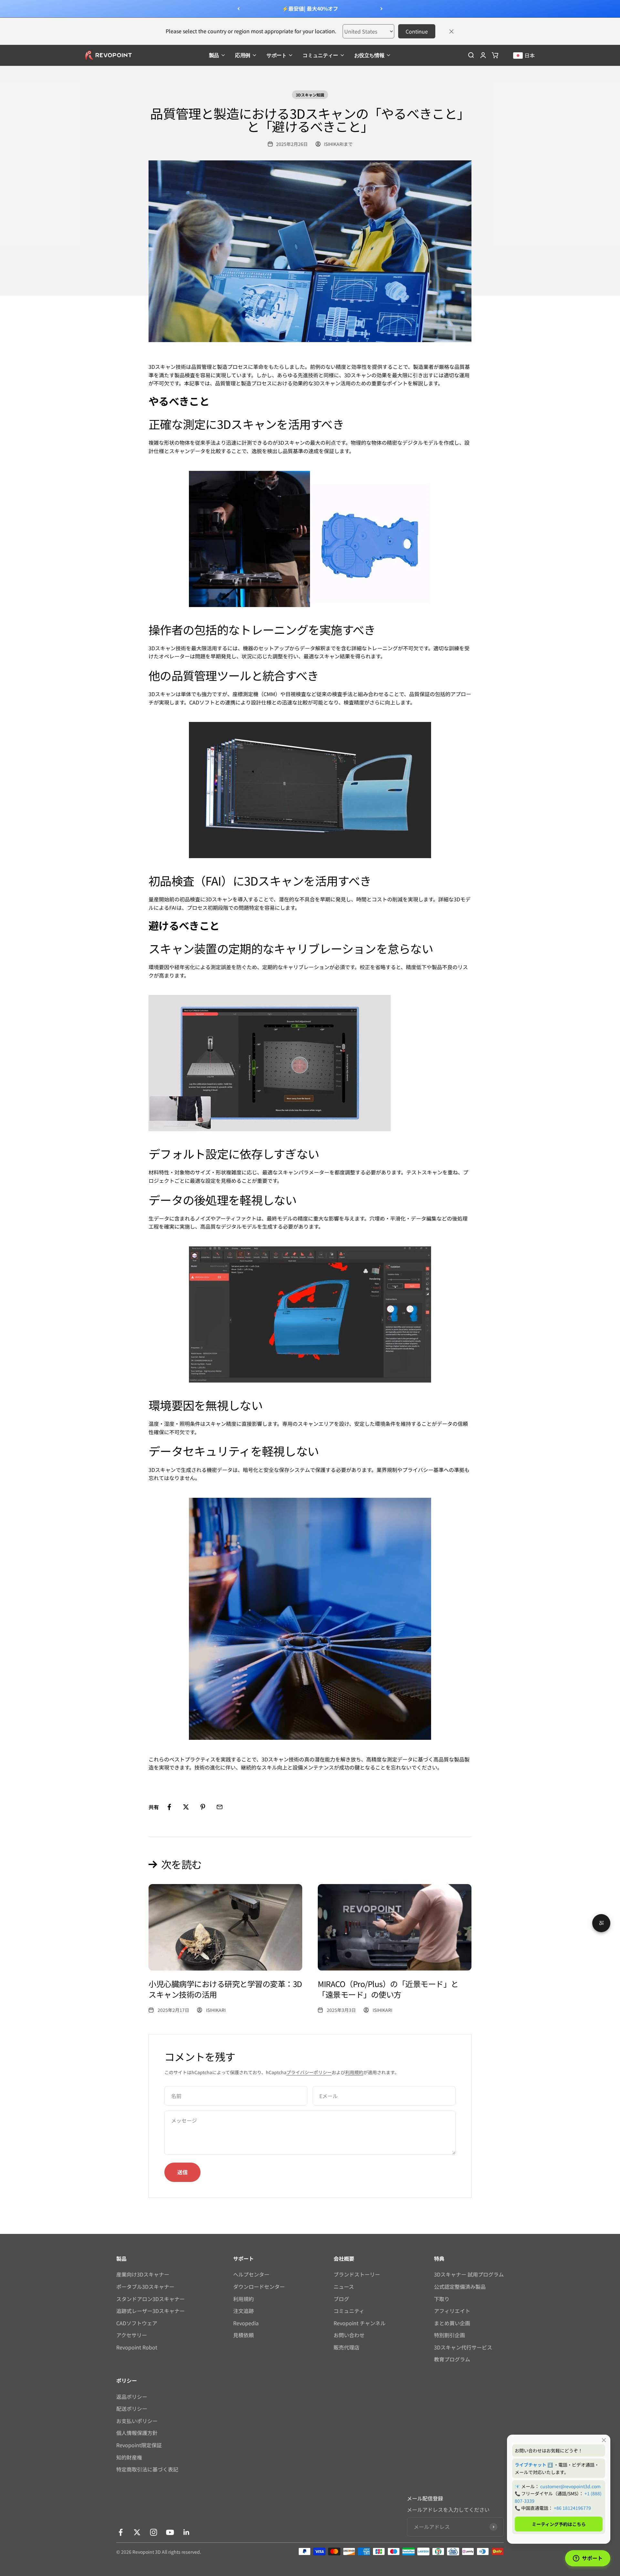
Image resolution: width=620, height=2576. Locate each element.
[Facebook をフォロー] (121, 2532)
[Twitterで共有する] (186, 1807)
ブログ (341, 2299)
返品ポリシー (132, 2397)
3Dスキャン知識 (310, 95)
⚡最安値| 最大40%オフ (310, 8)
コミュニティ (349, 2311)
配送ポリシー (132, 2409)
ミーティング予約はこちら (559, 2524)
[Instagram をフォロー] (154, 2532)
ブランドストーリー (357, 2274)
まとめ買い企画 (452, 2323)
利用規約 (354, 2072)
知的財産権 (129, 2457)
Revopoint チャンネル (360, 2323)
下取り (442, 2299)
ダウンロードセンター (259, 2287)
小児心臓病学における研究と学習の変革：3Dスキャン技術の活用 (225, 1989)
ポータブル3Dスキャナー (145, 2287)
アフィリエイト (452, 2311)
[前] (238, 9)
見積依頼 (243, 2335)
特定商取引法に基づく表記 (147, 2469)
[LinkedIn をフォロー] (186, 2532)
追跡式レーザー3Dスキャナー (150, 2311)
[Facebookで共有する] (169, 1807)
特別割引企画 (449, 2335)
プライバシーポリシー (309, 2072)
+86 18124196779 (572, 2508)
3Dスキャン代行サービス (463, 2347)
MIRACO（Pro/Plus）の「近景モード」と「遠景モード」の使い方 (388, 1989)
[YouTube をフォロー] (170, 2532)
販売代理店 (346, 2347)
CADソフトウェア (137, 2323)
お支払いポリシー (137, 2421)
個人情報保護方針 (137, 2433)
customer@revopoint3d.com (570, 2486)
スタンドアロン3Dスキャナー (150, 2299)
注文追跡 (243, 2311)
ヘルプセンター (251, 2274)
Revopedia (246, 2323)
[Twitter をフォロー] (137, 2532)
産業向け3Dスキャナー (143, 2274)
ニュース (344, 2287)
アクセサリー (132, 2335)
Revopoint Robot (137, 2347)
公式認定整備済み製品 (460, 2287)
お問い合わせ (349, 2335)
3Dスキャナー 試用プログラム (469, 2274)
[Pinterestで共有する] (203, 1807)
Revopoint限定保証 (139, 2445)
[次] (382, 9)
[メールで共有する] (220, 1807)
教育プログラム (452, 2359)
